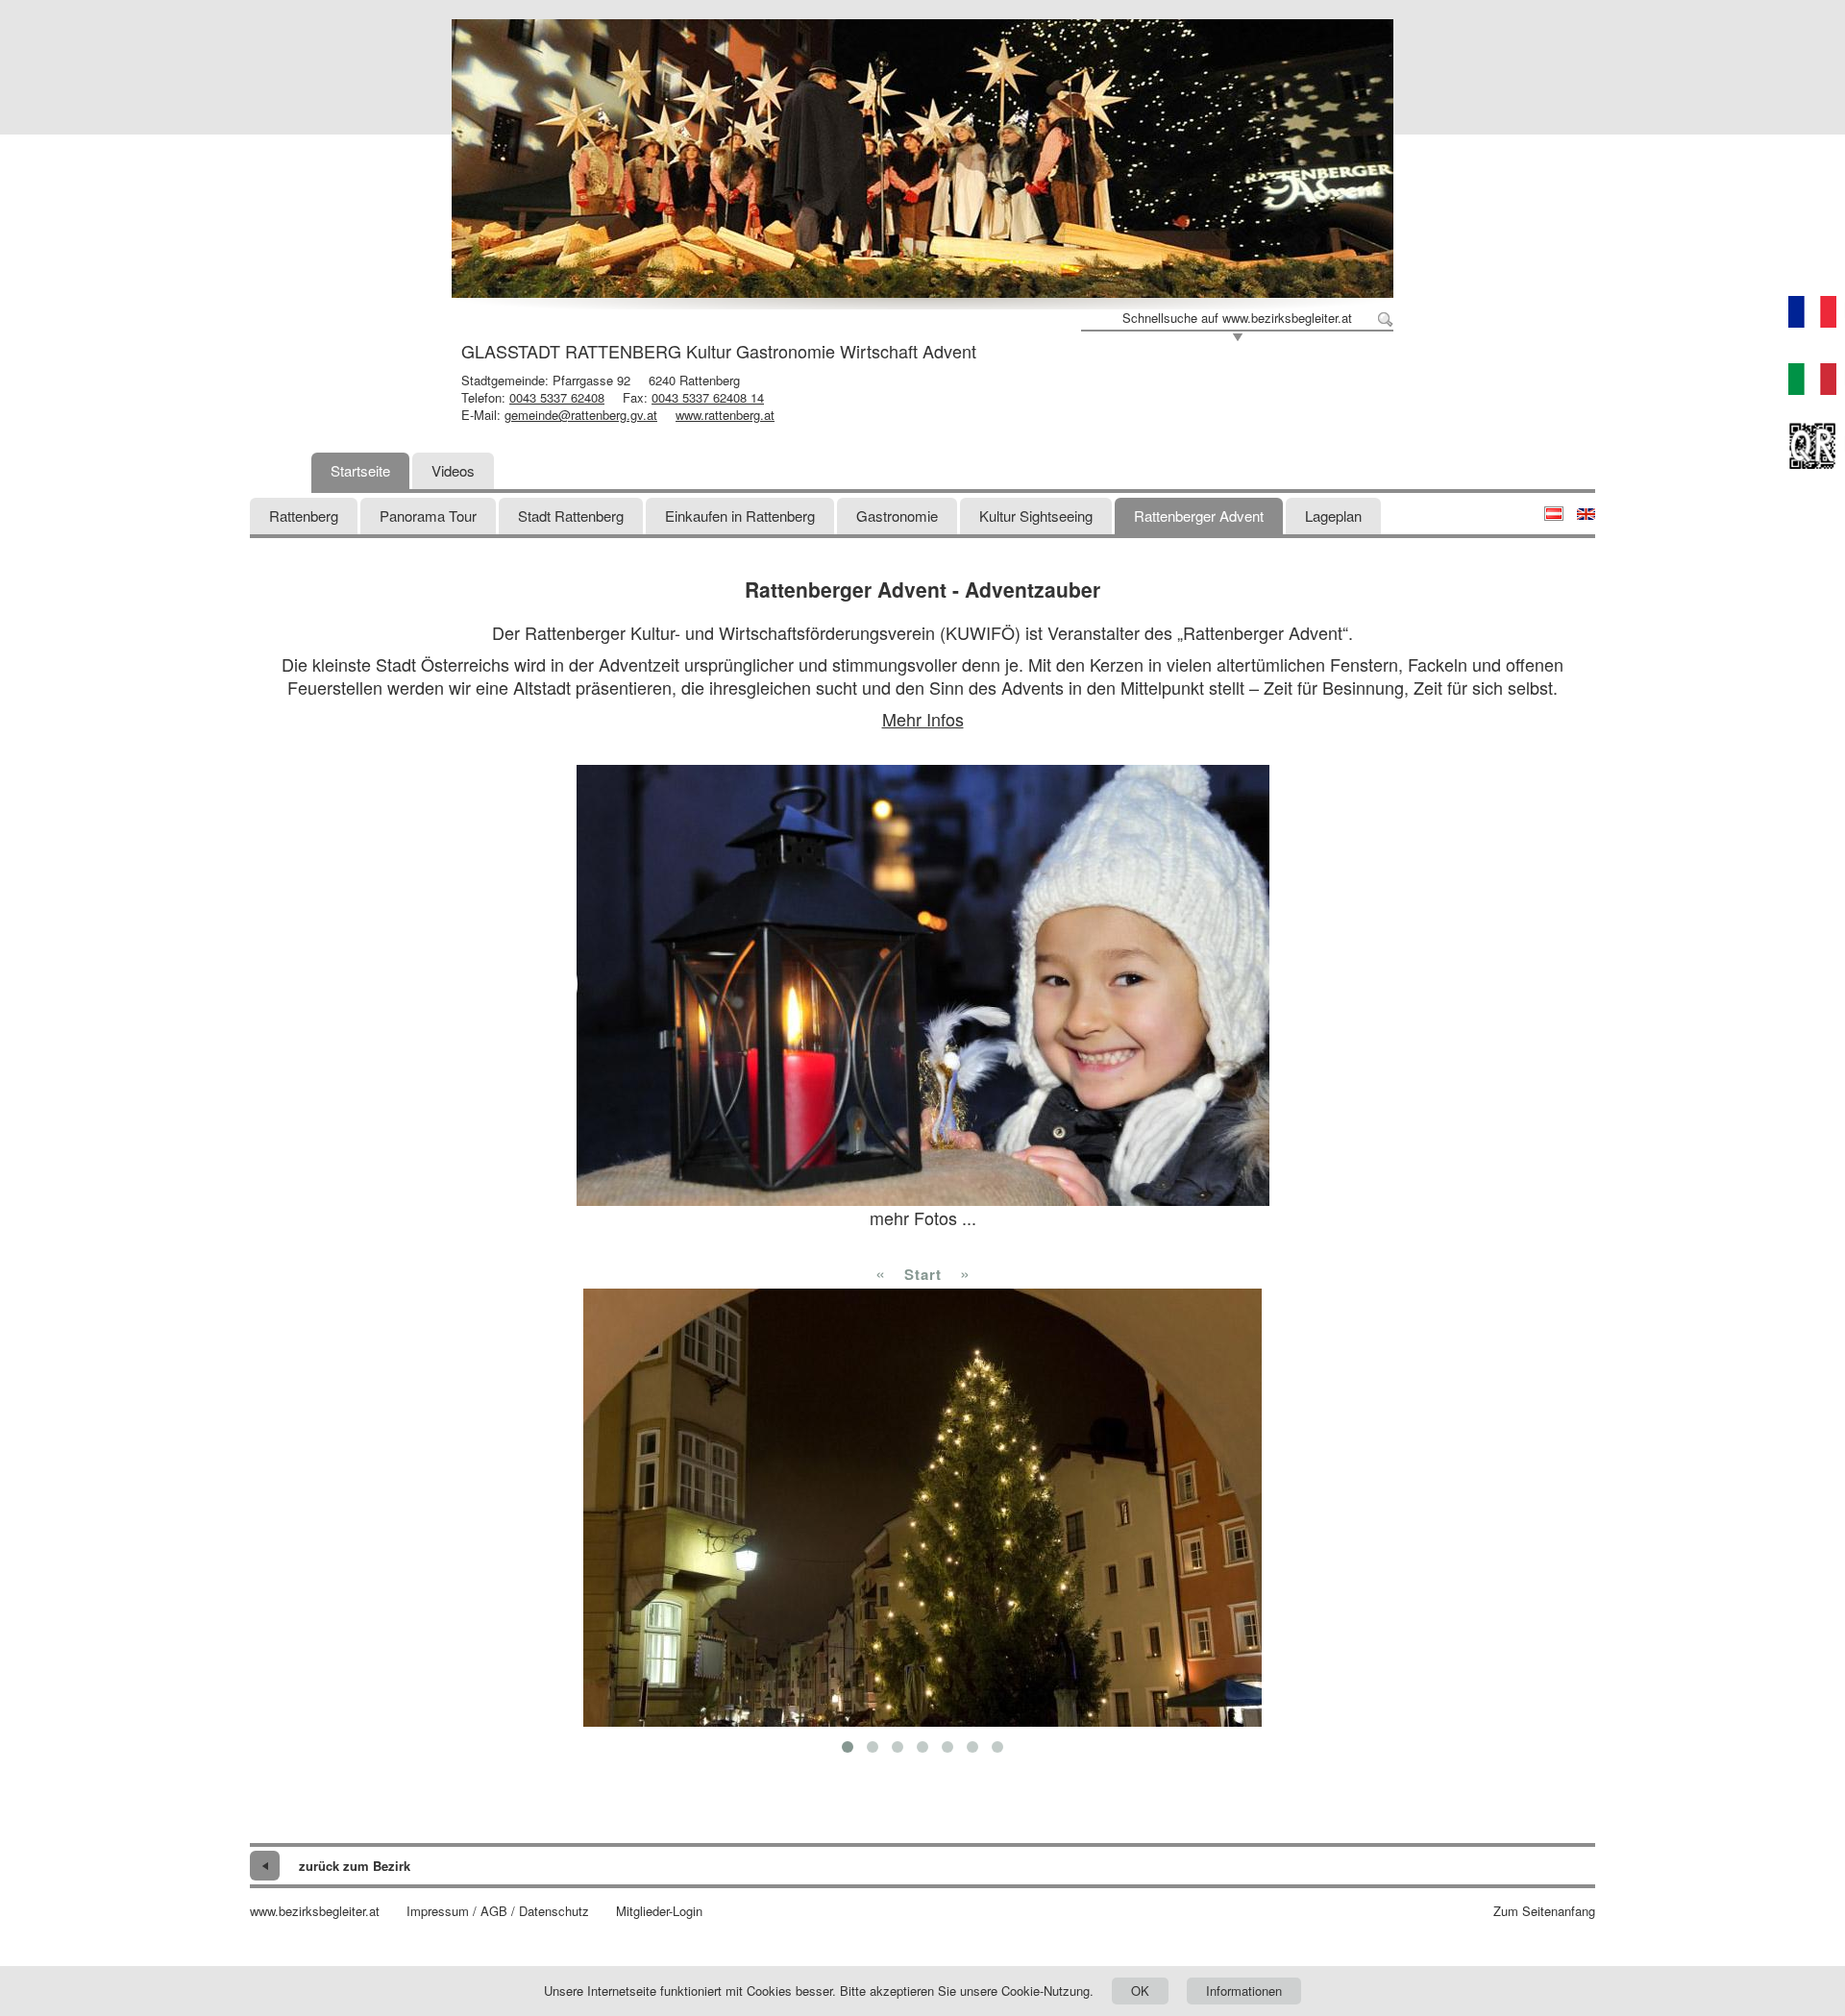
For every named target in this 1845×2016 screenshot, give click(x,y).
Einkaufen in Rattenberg (740, 516)
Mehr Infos (923, 719)
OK (1140, 1991)
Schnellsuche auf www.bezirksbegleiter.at (1237, 318)
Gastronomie (897, 516)
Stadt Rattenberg (571, 516)
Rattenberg (304, 516)
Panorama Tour (428, 516)
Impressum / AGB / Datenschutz (498, 1911)
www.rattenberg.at (725, 415)
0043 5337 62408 (557, 397)
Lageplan (1333, 516)
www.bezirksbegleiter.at (315, 1911)
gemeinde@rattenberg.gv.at (581, 415)
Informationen (1244, 1991)
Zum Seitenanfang (1544, 1911)
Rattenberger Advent (1199, 516)
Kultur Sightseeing (1036, 516)
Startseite (360, 470)
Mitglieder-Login (659, 1911)
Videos (453, 470)
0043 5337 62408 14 (708, 397)
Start (923, 1274)
